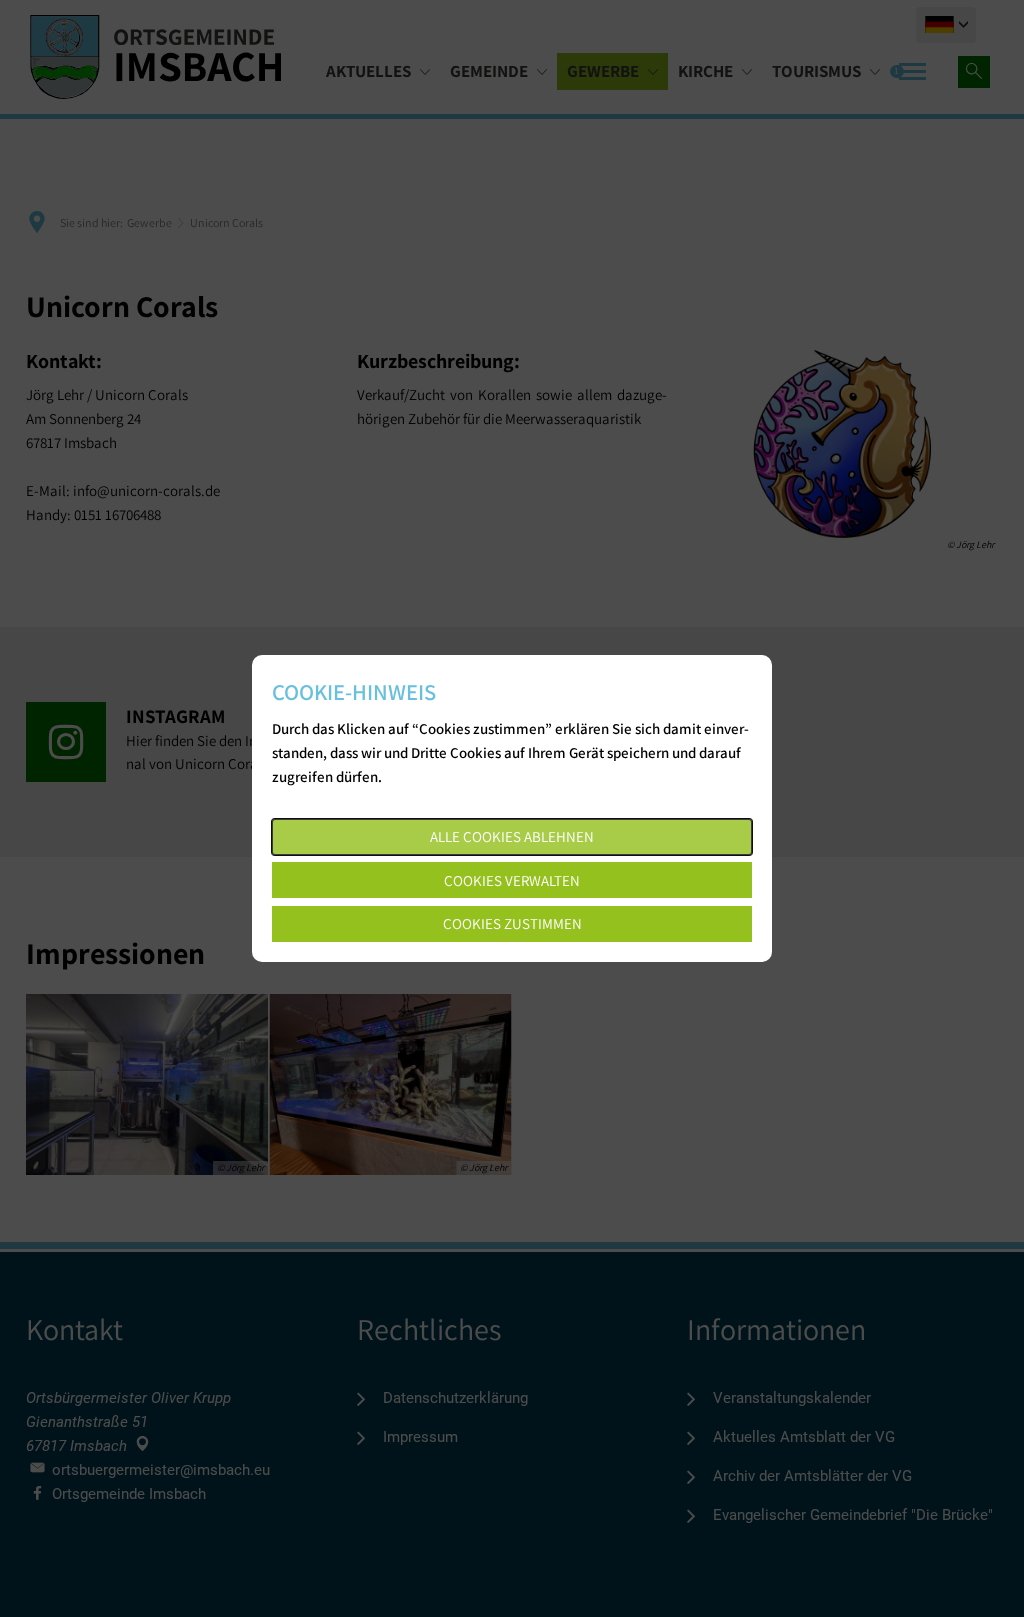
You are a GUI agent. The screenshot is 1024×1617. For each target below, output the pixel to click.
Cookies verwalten (512, 880)
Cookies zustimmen (512, 923)
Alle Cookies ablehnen (512, 836)
